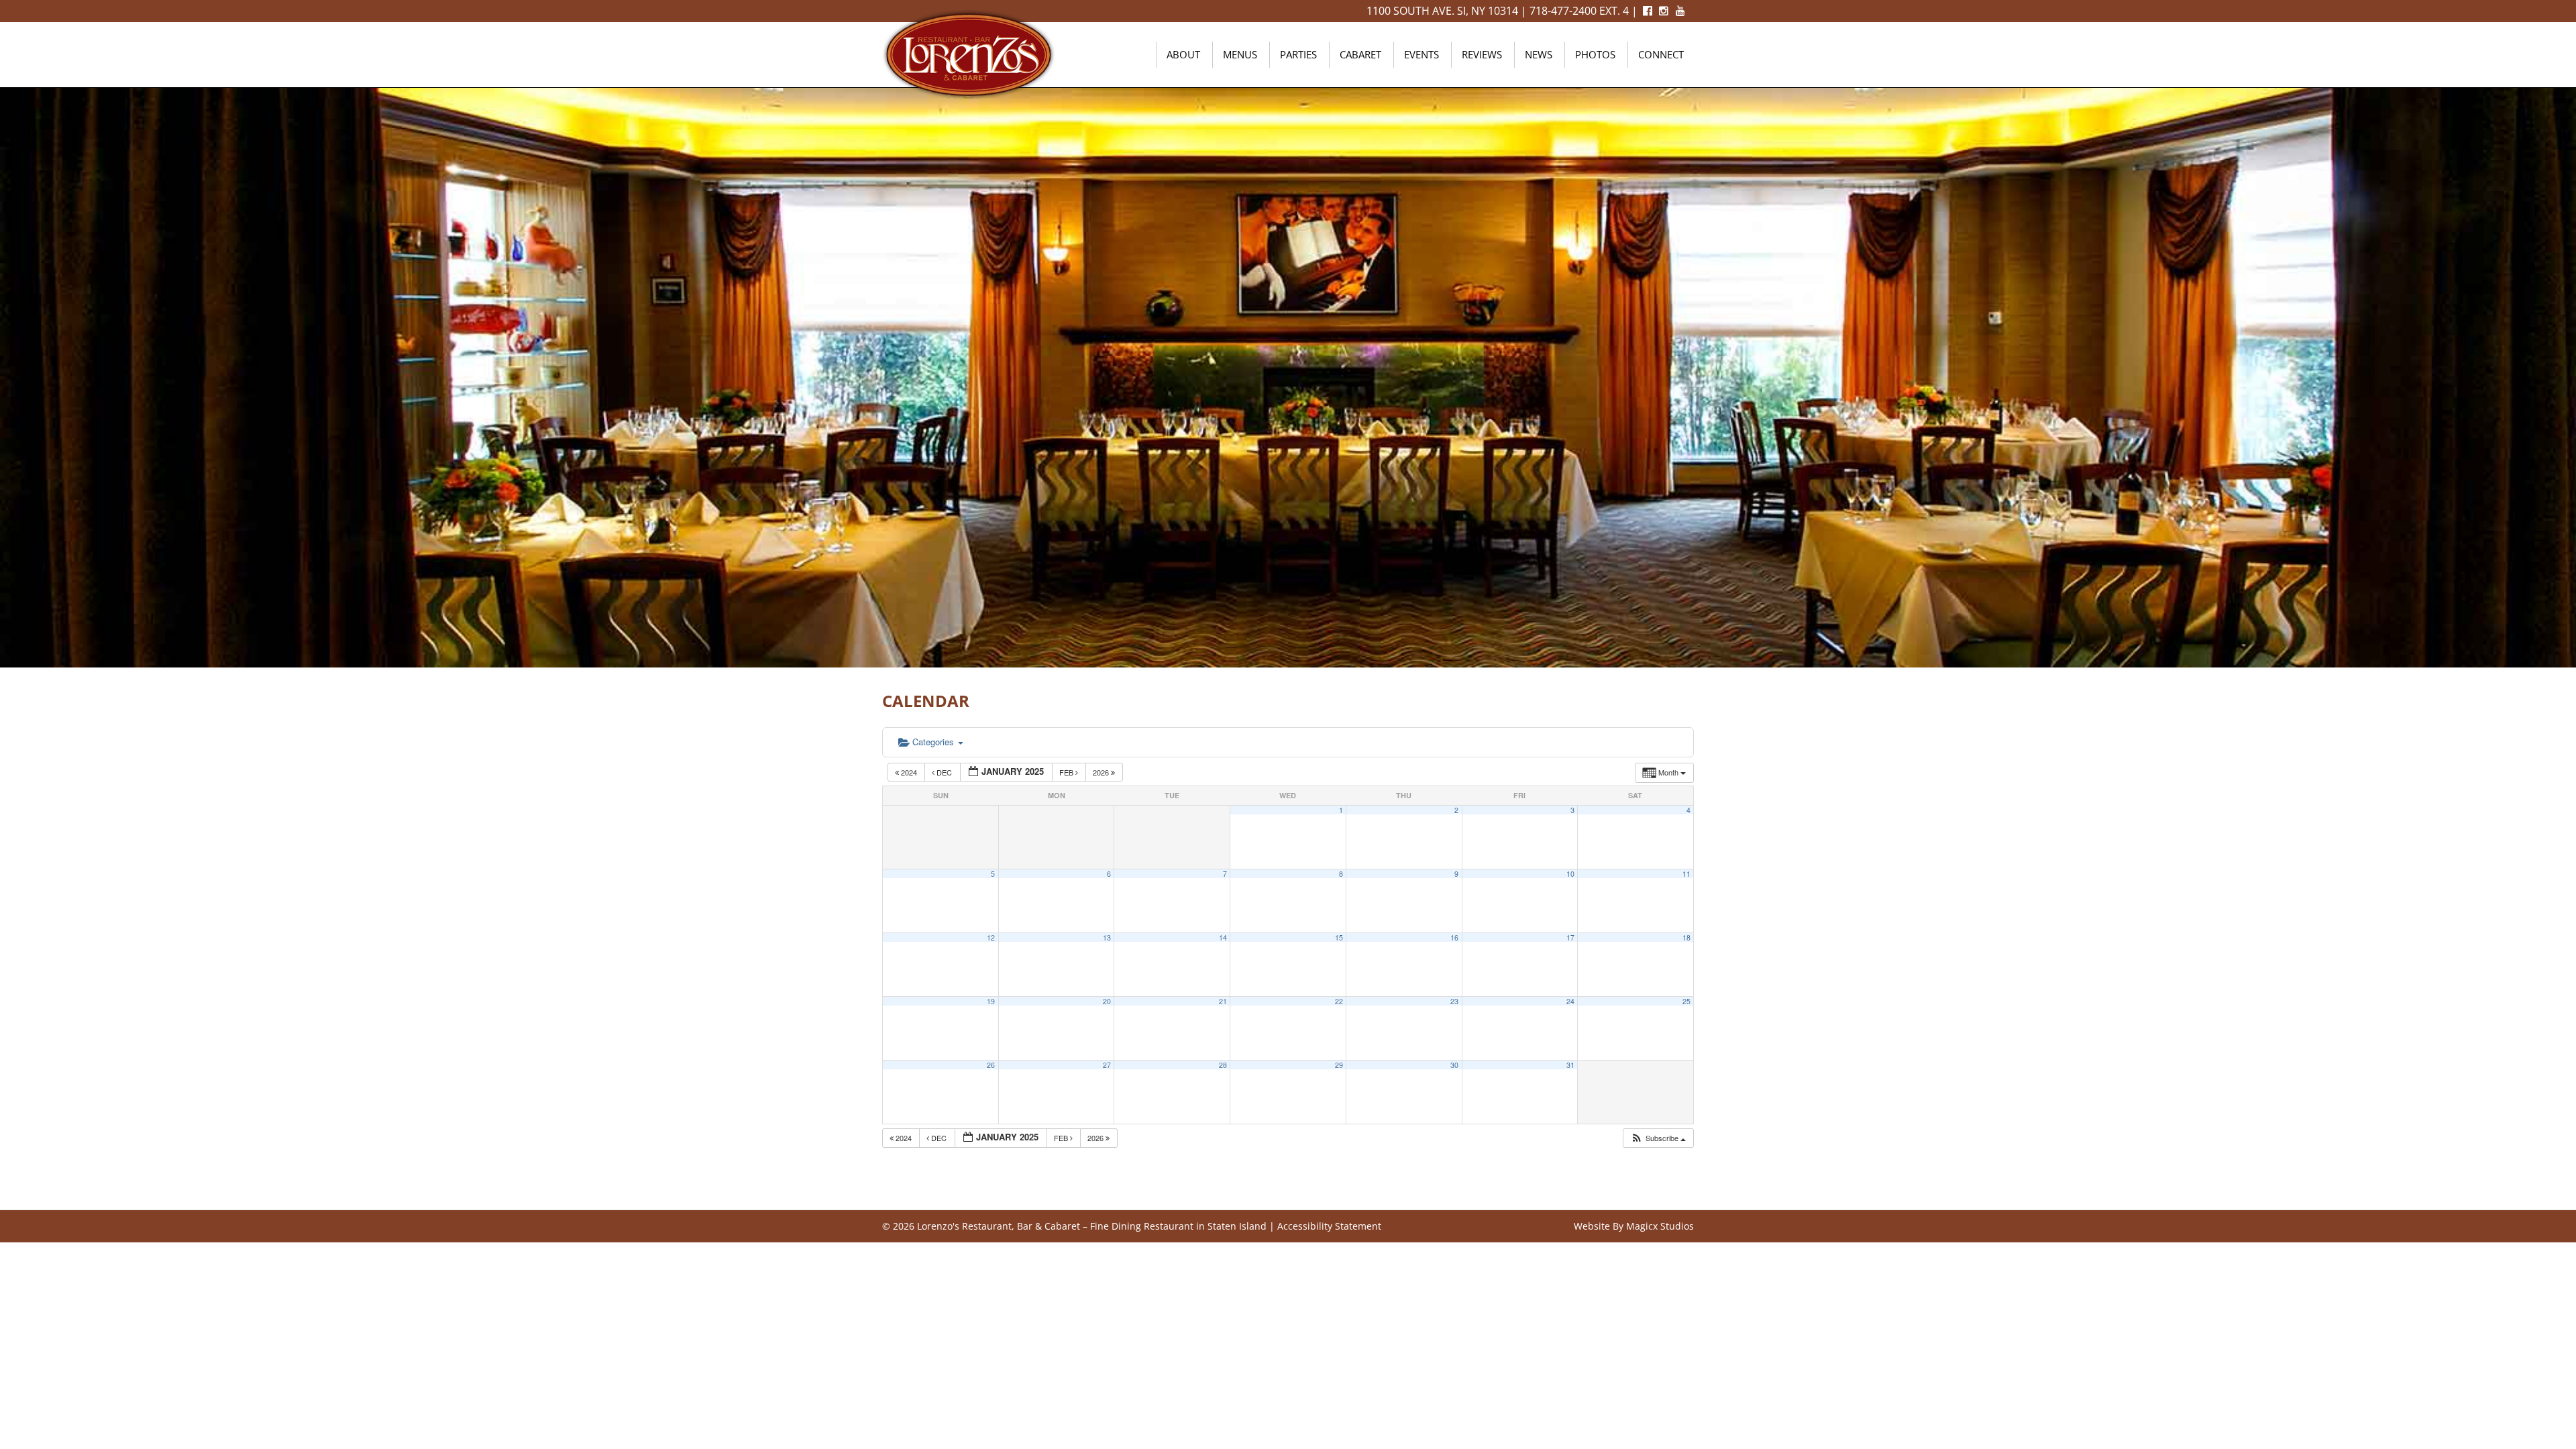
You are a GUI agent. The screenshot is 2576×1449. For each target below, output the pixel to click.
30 (1454, 1065)
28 (1223, 1065)
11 (1686, 874)
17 (1570, 937)
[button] (1658, 1138)
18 (1686, 937)
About (1183, 54)
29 (1339, 1065)
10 (1570, 874)
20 (1107, 1001)
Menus (1240, 54)
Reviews (1482, 54)
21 (1223, 1001)
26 (991, 1065)
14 (1223, 937)
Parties (1298, 54)
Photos (1595, 54)
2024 (909, 772)
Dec (944, 772)
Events (1421, 54)
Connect (1661, 54)
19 (991, 1001)
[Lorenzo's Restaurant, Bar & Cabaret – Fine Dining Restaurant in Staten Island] (969, 53)
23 (1454, 1001)
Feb (1067, 772)
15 (1339, 937)
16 (1454, 937)
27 (1107, 1065)
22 (1339, 1001)
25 (1686, 1001)
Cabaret (1360, 54)
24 (1570, 1001)
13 (1107, 937)
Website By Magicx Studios (1634, 1226)
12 (991, 937)
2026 (1102, 772)
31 (1570, 1065)
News (1539, 54)
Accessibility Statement (1329, 1226)
